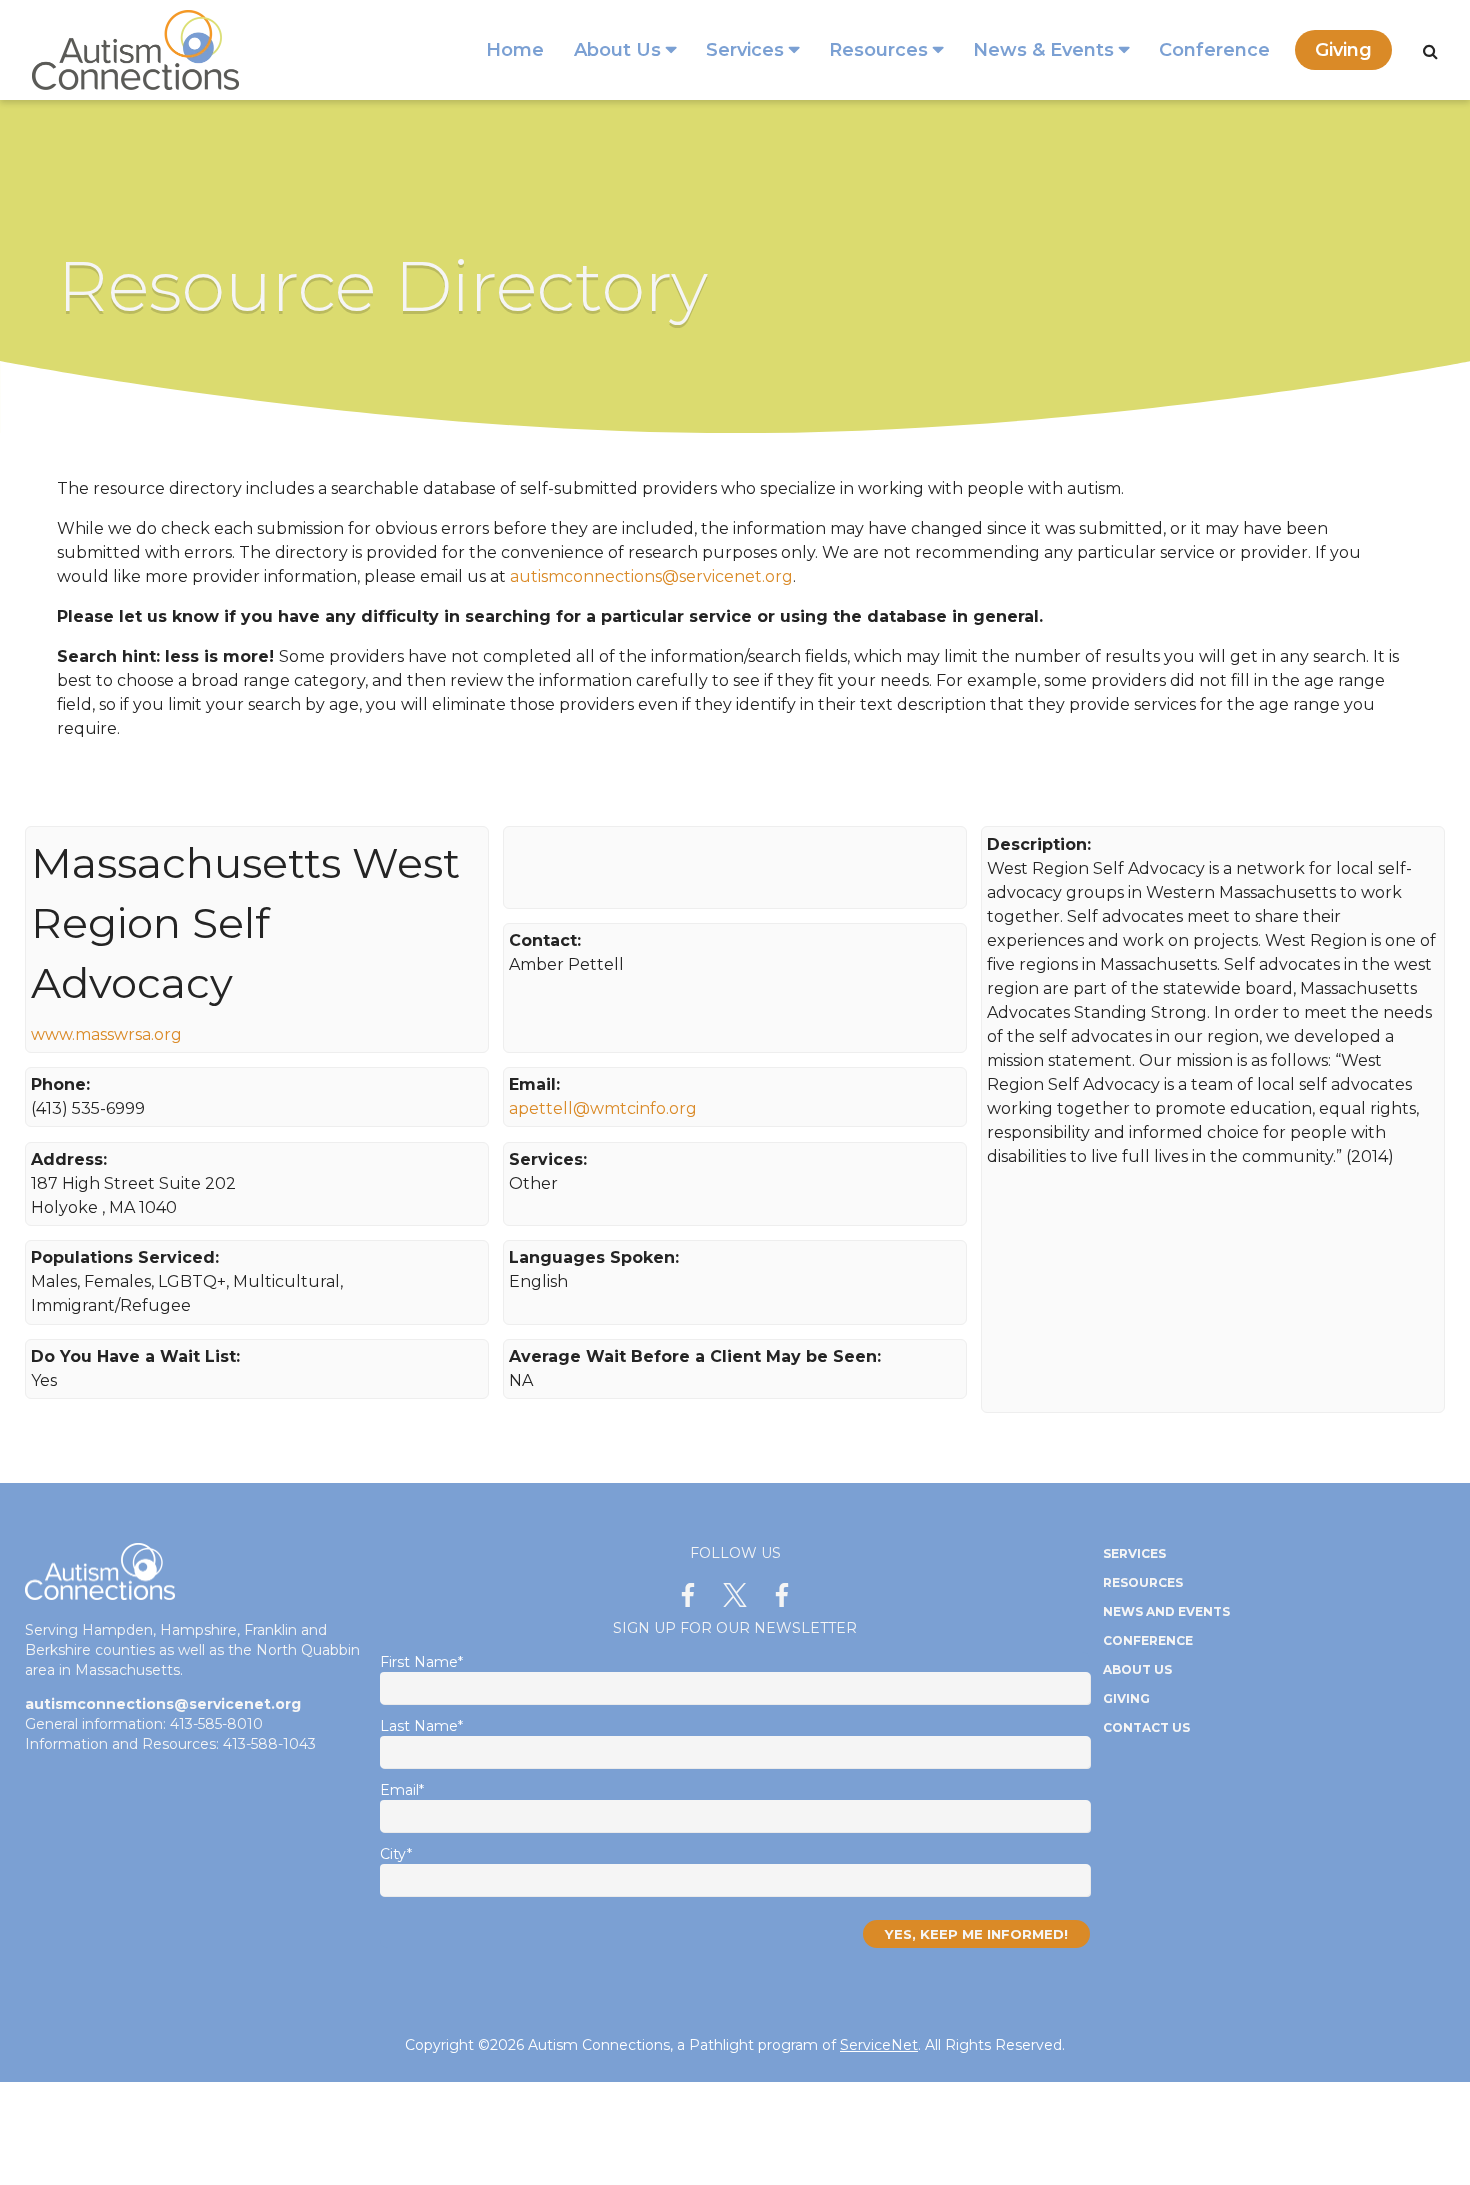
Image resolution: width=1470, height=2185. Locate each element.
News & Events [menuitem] (1043, 50)
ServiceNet (879, 2045)
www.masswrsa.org (106, 1034)
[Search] (1430, 51)
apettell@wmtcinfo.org (603, 1108)
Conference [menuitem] (1214, 50)
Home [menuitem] (515, 50)
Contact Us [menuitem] (1146, 1727)
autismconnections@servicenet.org (651, 576)
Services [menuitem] (745, 50)
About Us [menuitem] (617, 50)
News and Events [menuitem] (1166, 1611)
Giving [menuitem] (1343, 50)
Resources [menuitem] (878, 50)
